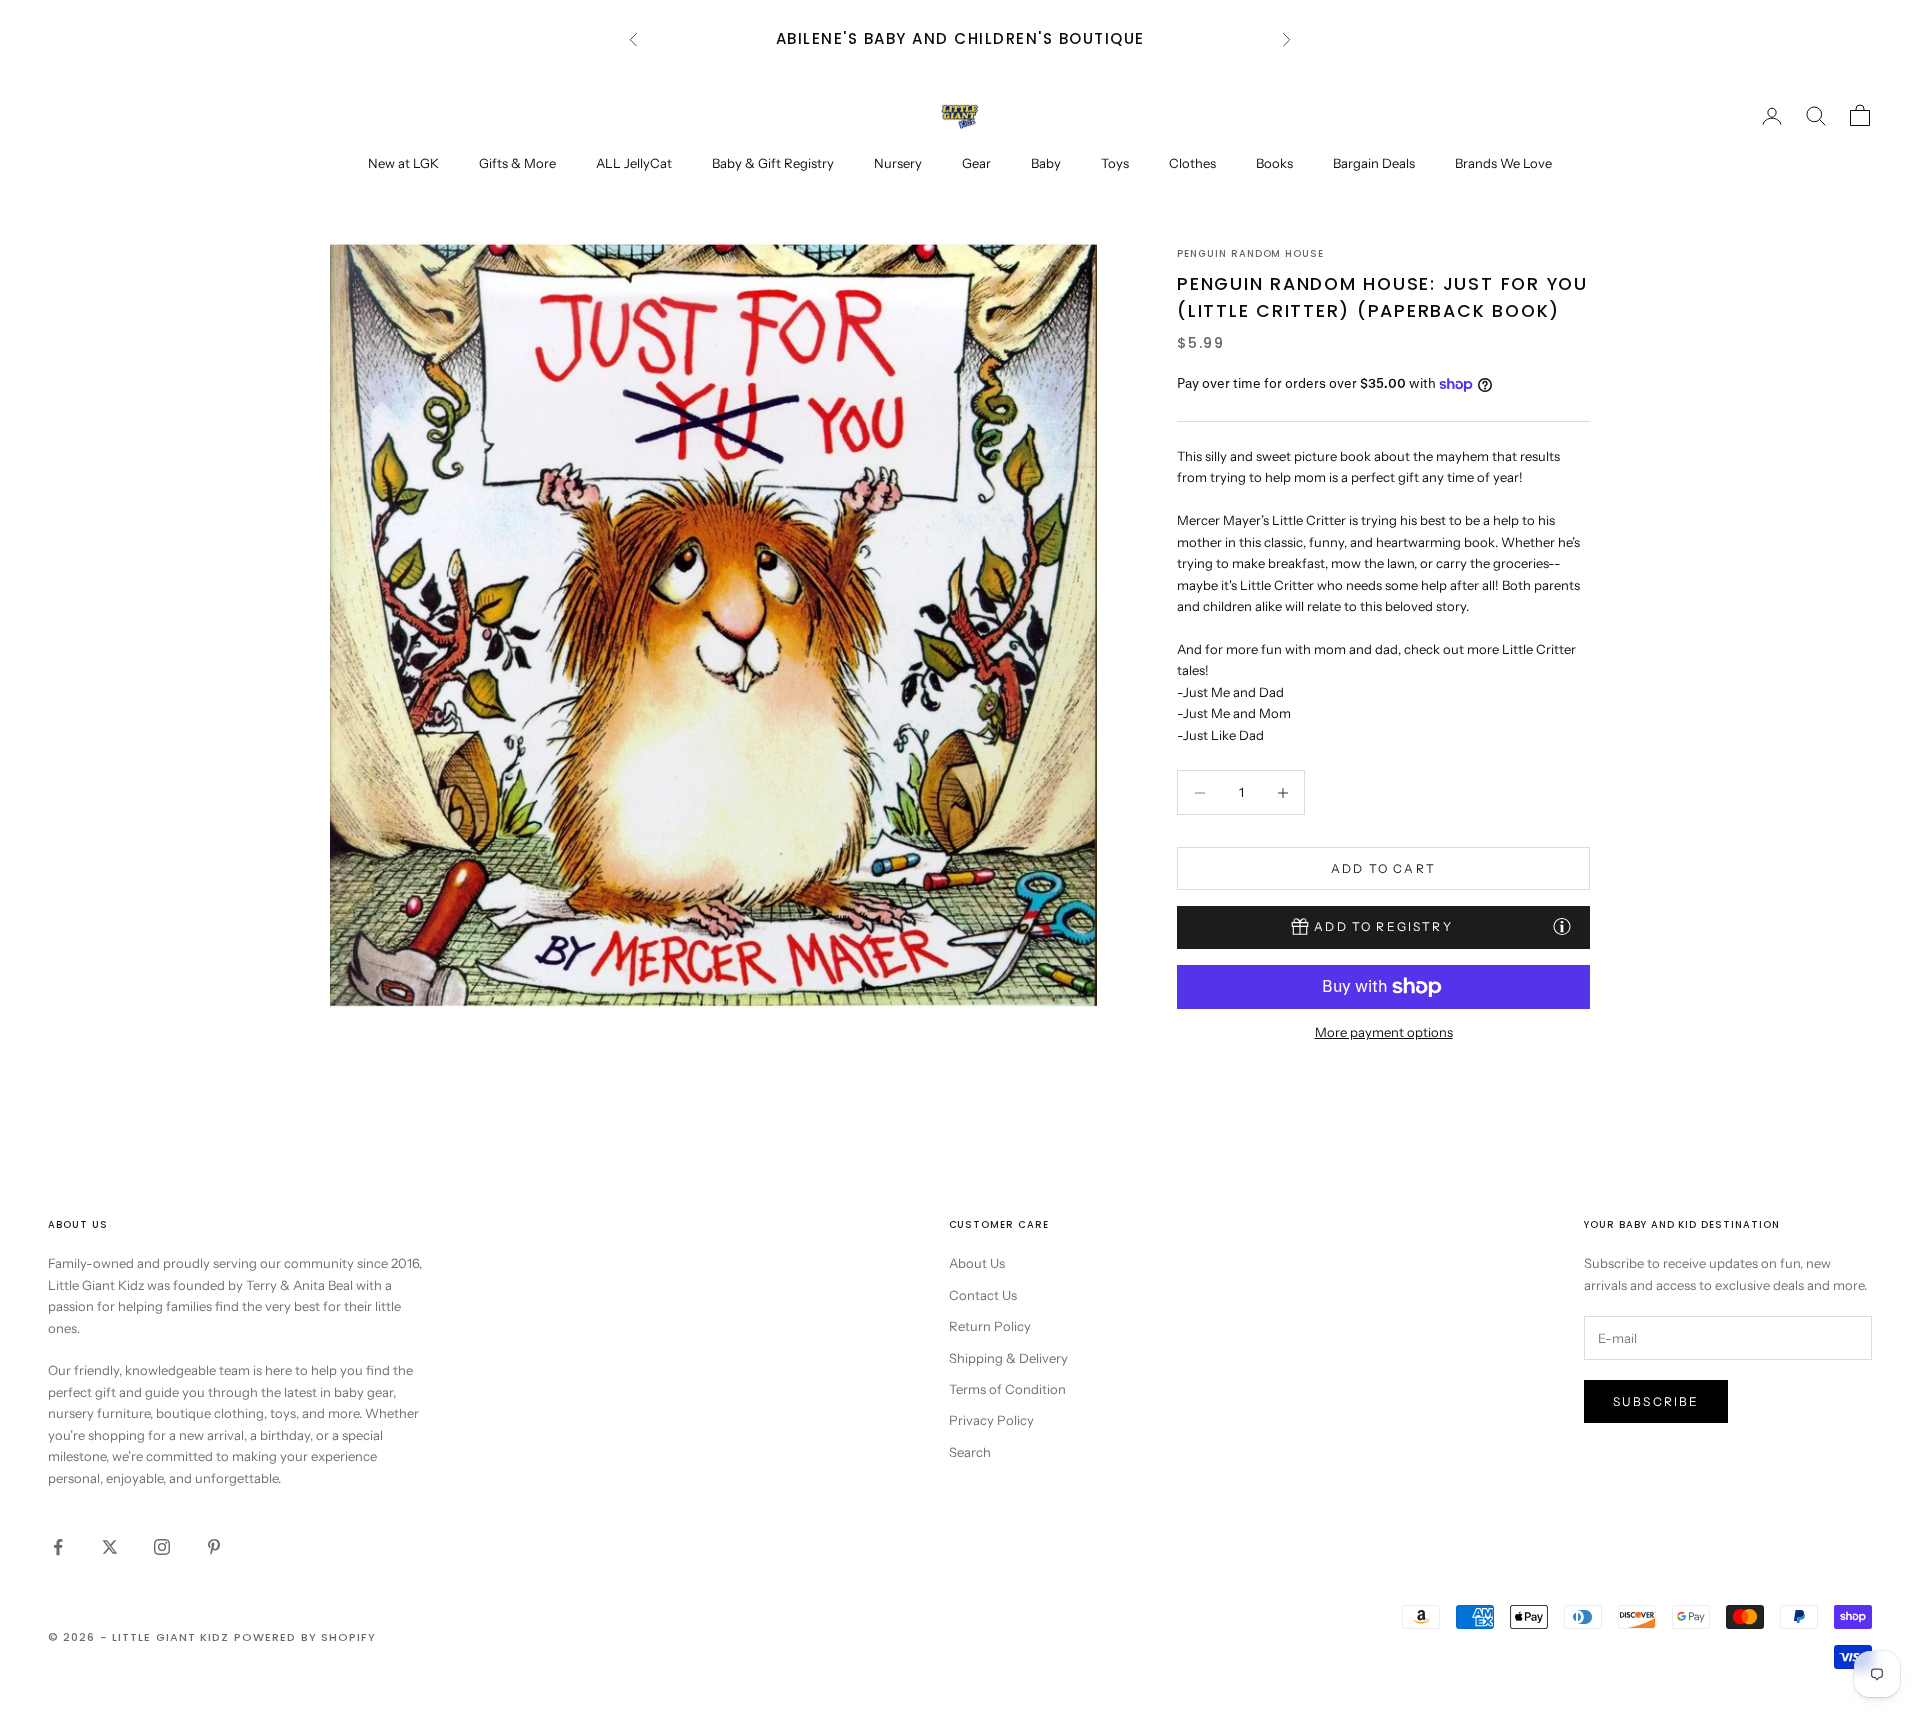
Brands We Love (1503, 163)
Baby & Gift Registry (773, 163)
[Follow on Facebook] (58, 1547)
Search (970, 1452)
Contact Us (983, 1295)
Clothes (1192, 163)
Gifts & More (517, 163)
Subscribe (1656, 1401)
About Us (977, 1263)
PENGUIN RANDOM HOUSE (1250, 253)
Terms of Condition (1007, 1389)
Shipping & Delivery (1008, 1358)
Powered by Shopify (305, 1637)
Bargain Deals (1374, 163)
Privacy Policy (991, 1420)
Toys (1115, 163)
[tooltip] (1562, 926)
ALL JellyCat (634, 163)
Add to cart (1383, 868)
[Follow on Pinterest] (214, 1547)
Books (1274, 163)
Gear (976, 163)
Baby (1046, 163)
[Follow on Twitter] (110, 1547)
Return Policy (990, 1326)
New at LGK (403, 163)
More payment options (1384, 1032)
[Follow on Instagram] (162, 1547)
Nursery (898, 163)
